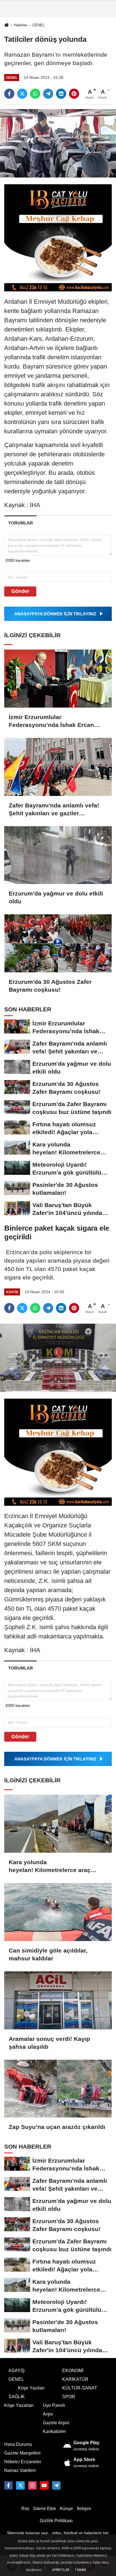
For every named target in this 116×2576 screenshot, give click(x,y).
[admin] (56, 2485)
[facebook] (9, 94)
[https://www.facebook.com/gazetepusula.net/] (8, 2485)
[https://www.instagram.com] (32, 2485)
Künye (66, 2509)
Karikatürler (54, 2431)
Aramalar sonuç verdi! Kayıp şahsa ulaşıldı (49, 2043)
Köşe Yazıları (31, 2388)
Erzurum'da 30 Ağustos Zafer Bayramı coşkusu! (50, 986)
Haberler (21, 25)
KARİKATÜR (75, 2379)
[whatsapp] (35, 94)
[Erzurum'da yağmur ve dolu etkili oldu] (58, 855)
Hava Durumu (18, 2444)
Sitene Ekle (44, 2509)
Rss (25, 2509)
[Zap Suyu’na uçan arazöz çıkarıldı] (58, 2089)
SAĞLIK (17, 2397)
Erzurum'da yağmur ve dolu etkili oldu (56, 897)
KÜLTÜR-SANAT (80, 2388)
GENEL (39, 25)
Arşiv (48, 2414)
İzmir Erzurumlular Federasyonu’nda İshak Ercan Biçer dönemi (51, 721)
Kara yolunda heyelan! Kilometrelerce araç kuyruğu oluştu (50, 1866)
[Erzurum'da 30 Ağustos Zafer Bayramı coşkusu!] (58, 943)
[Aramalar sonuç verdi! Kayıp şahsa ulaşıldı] (58, 2000)
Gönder (20, 591)
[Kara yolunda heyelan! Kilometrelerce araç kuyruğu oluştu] (58, 1824)
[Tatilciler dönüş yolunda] (58, 143)
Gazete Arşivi (56, 2423)
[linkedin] (61, 94)
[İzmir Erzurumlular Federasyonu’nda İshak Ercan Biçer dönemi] (58, 679)
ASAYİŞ (17, 2371)
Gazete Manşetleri (22, 2453)
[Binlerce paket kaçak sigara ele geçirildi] (58, 1357)
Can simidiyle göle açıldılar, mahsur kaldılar (48, 1954)
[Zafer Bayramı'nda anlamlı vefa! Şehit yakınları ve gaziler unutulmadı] (58, 767)
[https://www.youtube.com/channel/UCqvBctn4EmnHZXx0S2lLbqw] (44, 2485)
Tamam (80, 2570)
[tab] (20, 523)
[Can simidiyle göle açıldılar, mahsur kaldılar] (58, 1912)
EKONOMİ (73, 2371)
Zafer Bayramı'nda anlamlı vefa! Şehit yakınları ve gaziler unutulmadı (54, 810)
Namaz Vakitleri (20, 2470)
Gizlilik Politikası (56, 2521)
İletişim (84, 2509)
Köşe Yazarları (19, 2405)
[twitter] (22, 94)
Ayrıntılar (61, 2570)
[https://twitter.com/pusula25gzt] (20, 2485)
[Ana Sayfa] (6, 25)
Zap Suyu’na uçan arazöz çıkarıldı (57, 2127)
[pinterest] (74, 94)
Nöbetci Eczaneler (23, 2462)
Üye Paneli (54, 2405)
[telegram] (48, 94)
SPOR (69, 2397)
